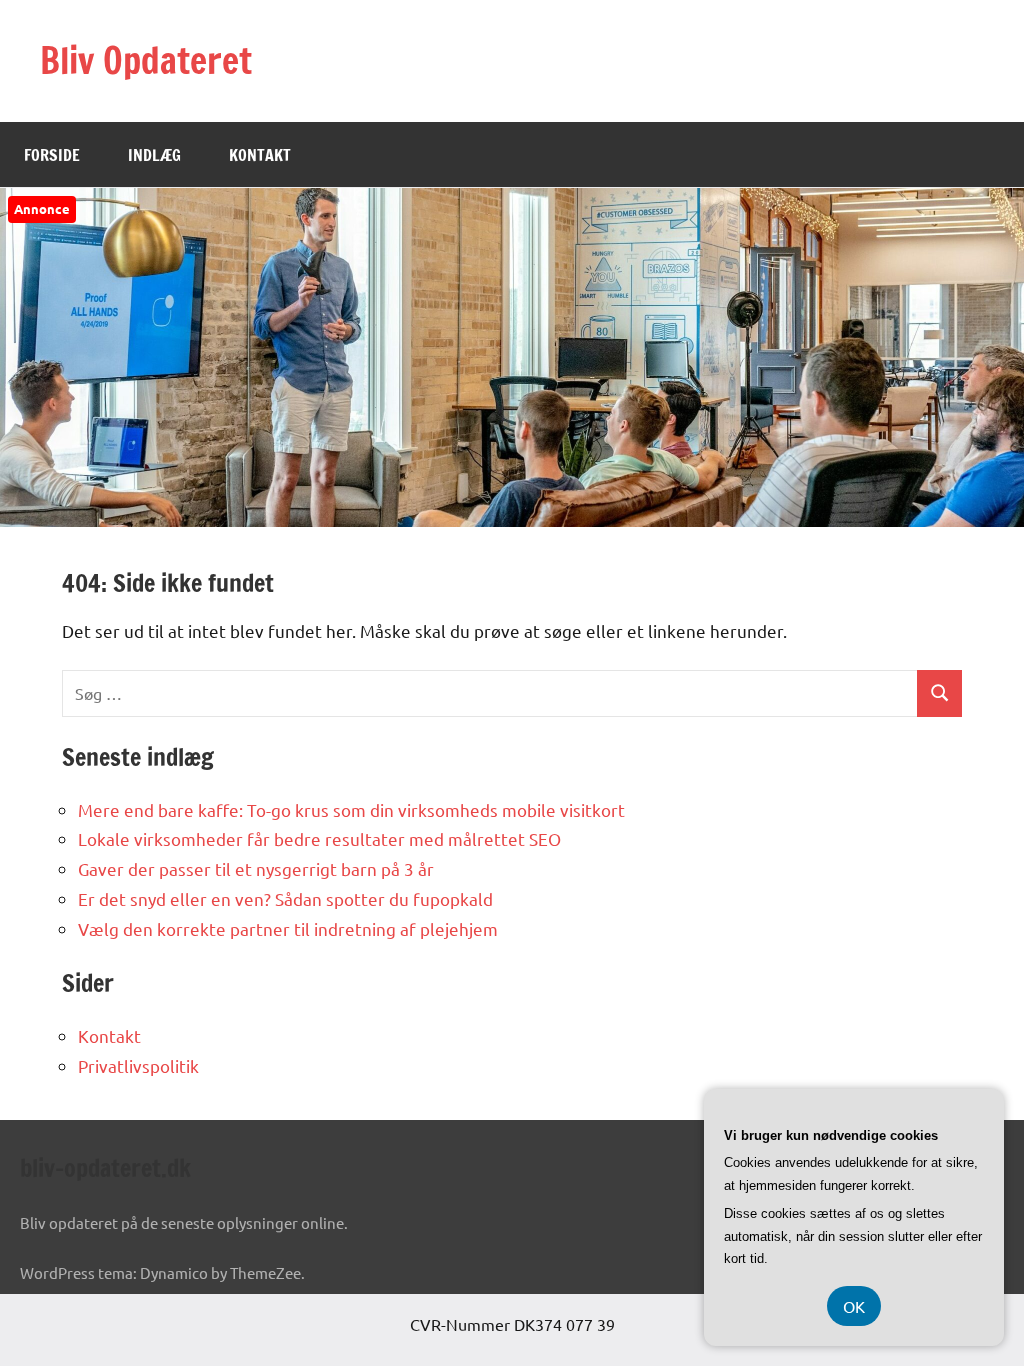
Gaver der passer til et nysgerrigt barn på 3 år (256, 868)
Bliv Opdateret (146, 60)
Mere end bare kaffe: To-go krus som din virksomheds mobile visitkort (351, 809)
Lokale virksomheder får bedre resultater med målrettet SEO (319, 838)
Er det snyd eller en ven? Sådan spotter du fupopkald (285, 898)
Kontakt (260, 155)
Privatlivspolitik (138, 1065)
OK (854, 1306)
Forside (52, 155)
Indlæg (154, 155)
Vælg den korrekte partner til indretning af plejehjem (288, 928)
